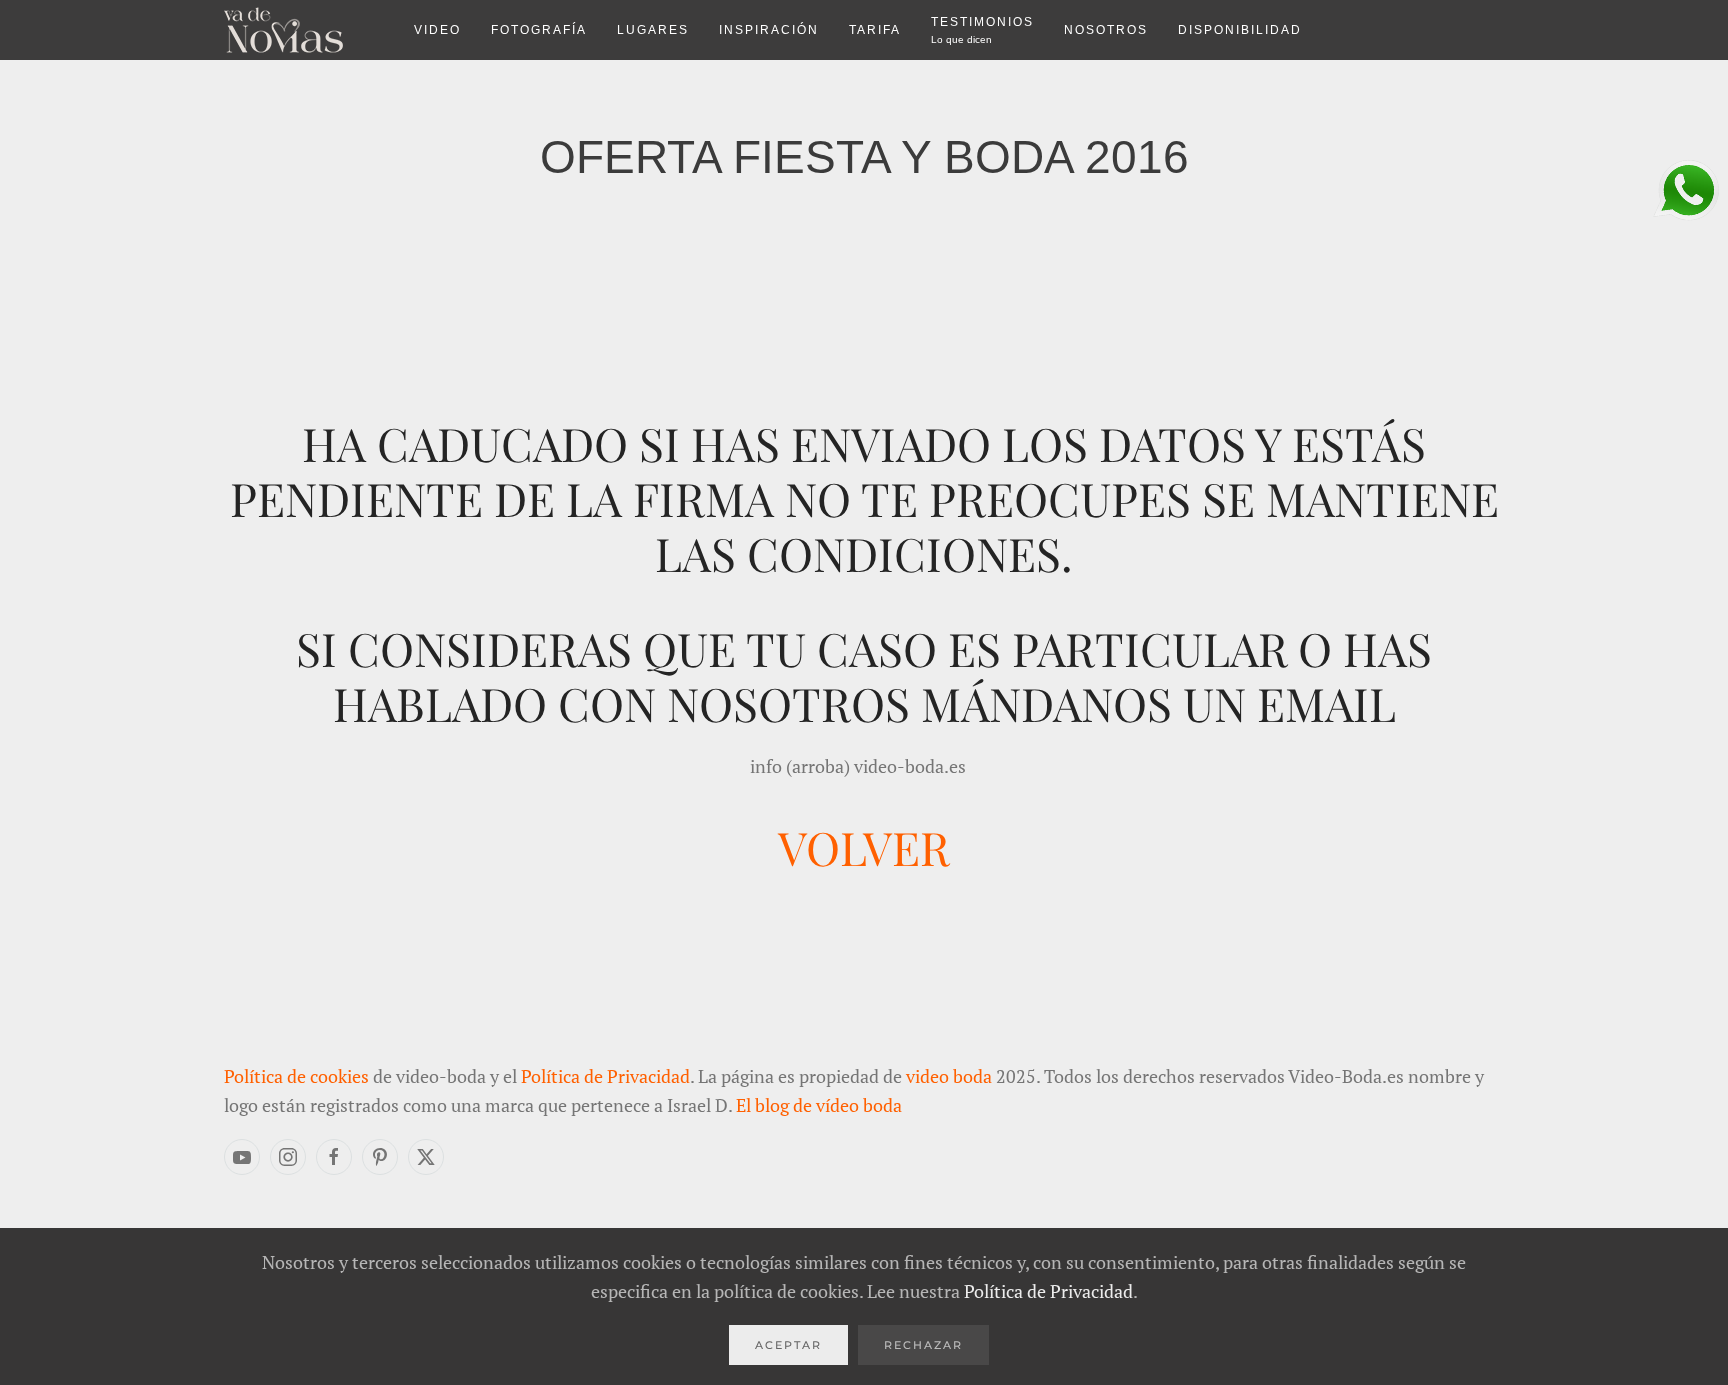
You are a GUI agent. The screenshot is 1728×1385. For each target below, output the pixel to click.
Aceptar (788, 1345)
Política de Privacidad (605, 1076)
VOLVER (864, 847)
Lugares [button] (653, 30)
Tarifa (875, 30)
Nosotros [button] (1106, 30)
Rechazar (923, 1345)
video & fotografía (304, 30)
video (437, 30)
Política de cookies (296, 1076)
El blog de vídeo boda (819, 1105)
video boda (949, 1076)
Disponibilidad (1240, 30)
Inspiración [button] (769, 30)
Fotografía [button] (539, 30)
